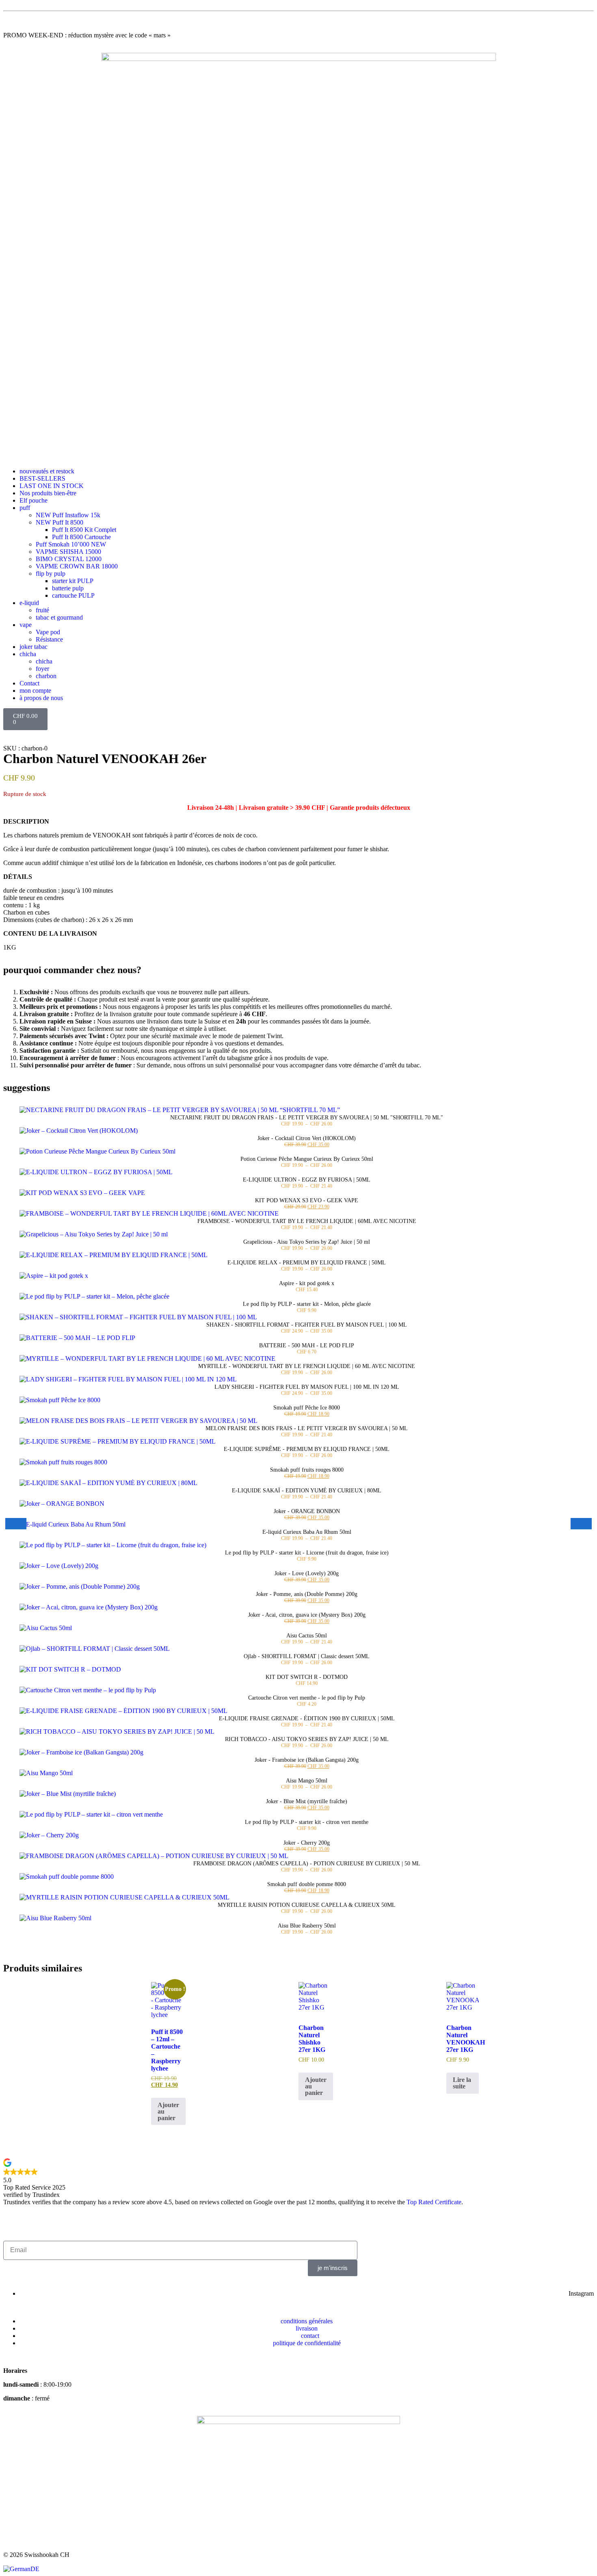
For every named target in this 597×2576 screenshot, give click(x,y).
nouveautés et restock (47, 471)
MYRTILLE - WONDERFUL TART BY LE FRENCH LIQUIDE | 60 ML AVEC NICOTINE (307, 1366)
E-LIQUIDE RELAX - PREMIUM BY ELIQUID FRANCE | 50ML (307, 1263)
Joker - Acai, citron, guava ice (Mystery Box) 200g (307, 1615)
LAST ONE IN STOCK (52, 486)
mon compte (35, 691)
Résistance (49, 639)
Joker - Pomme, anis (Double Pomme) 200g (307, 1594)
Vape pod (48, 632)
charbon (46, 676)
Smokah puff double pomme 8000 (307, 1884)
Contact (29, 683)
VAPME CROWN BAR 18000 (77, 566)
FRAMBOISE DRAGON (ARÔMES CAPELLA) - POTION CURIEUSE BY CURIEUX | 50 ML (307, 1864)
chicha (28, 654)
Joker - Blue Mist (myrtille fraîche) (307, 1801)
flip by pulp (51, 574)
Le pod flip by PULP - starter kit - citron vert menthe (307, 1822)
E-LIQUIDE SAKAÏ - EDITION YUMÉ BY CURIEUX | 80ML (307, 1491)
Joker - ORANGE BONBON (307, 1511)
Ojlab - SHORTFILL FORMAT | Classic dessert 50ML (307, 1656)
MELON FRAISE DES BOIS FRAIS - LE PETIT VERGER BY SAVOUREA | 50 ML (307, 1428)
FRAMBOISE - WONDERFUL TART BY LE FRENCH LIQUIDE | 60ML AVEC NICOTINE (307, 1221)
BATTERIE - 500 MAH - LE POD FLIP (307, 1345)
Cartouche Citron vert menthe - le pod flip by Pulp (307, 1698)
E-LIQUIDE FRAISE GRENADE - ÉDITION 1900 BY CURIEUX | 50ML (307, 1718)
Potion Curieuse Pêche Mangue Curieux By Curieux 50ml (307, 1159)
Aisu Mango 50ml (307, 1781)
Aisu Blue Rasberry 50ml (307, 1926)
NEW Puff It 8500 (59, 522)
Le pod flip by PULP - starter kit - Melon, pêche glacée (307, 1304)
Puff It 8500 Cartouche (81, 537)
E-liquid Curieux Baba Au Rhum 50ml (307, 1532)
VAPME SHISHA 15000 (68, 552)
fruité (42, 610)
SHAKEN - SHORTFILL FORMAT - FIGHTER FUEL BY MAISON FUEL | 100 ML (307, 1325)
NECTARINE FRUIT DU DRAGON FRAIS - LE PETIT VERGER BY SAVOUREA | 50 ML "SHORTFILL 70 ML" (307, 1118)
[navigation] (298, 2569)
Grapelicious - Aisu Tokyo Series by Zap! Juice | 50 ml (307, 1242)
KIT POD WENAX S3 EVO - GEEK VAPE (307, 1200)
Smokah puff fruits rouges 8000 (307, 1470)
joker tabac (34, 647)
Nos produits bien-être (48, 493)
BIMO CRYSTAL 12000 (69, 559)
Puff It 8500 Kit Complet (84, 530)
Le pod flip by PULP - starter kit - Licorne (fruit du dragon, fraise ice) (307, 1553)
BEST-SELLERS (42, 478)
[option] (21, 2569)
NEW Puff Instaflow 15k (68, 515)
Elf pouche (34, 500)
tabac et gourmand (59, 617)
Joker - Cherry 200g (307, 1843)
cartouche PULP (73, 595)
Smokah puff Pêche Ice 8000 (307, 1408)
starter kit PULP (73, 581)
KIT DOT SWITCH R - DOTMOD (307, 1677)
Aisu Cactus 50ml (307, 1636)
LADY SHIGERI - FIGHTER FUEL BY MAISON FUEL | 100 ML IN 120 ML (307, 1387)
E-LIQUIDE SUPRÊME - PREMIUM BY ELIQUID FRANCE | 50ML (307, 1449)
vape (26, 625)
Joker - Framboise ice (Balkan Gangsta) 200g (307, 1760)
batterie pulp (68, 588)
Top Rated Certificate (434, 2202)
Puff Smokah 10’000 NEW (71, 544)
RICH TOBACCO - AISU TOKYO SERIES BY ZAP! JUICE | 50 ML (307, 1739)
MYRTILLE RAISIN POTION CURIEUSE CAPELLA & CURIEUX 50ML (307, 1905)
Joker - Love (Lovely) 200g (307, 1573)
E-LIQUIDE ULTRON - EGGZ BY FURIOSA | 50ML (307, 1180)
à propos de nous (41, 698)
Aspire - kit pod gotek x (307, 1283)
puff (25, 508)
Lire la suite (462, 2083)
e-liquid (29, 603)
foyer (42, 669)
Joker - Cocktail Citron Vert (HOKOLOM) (307, 1138)
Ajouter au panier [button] (168, 2111)
